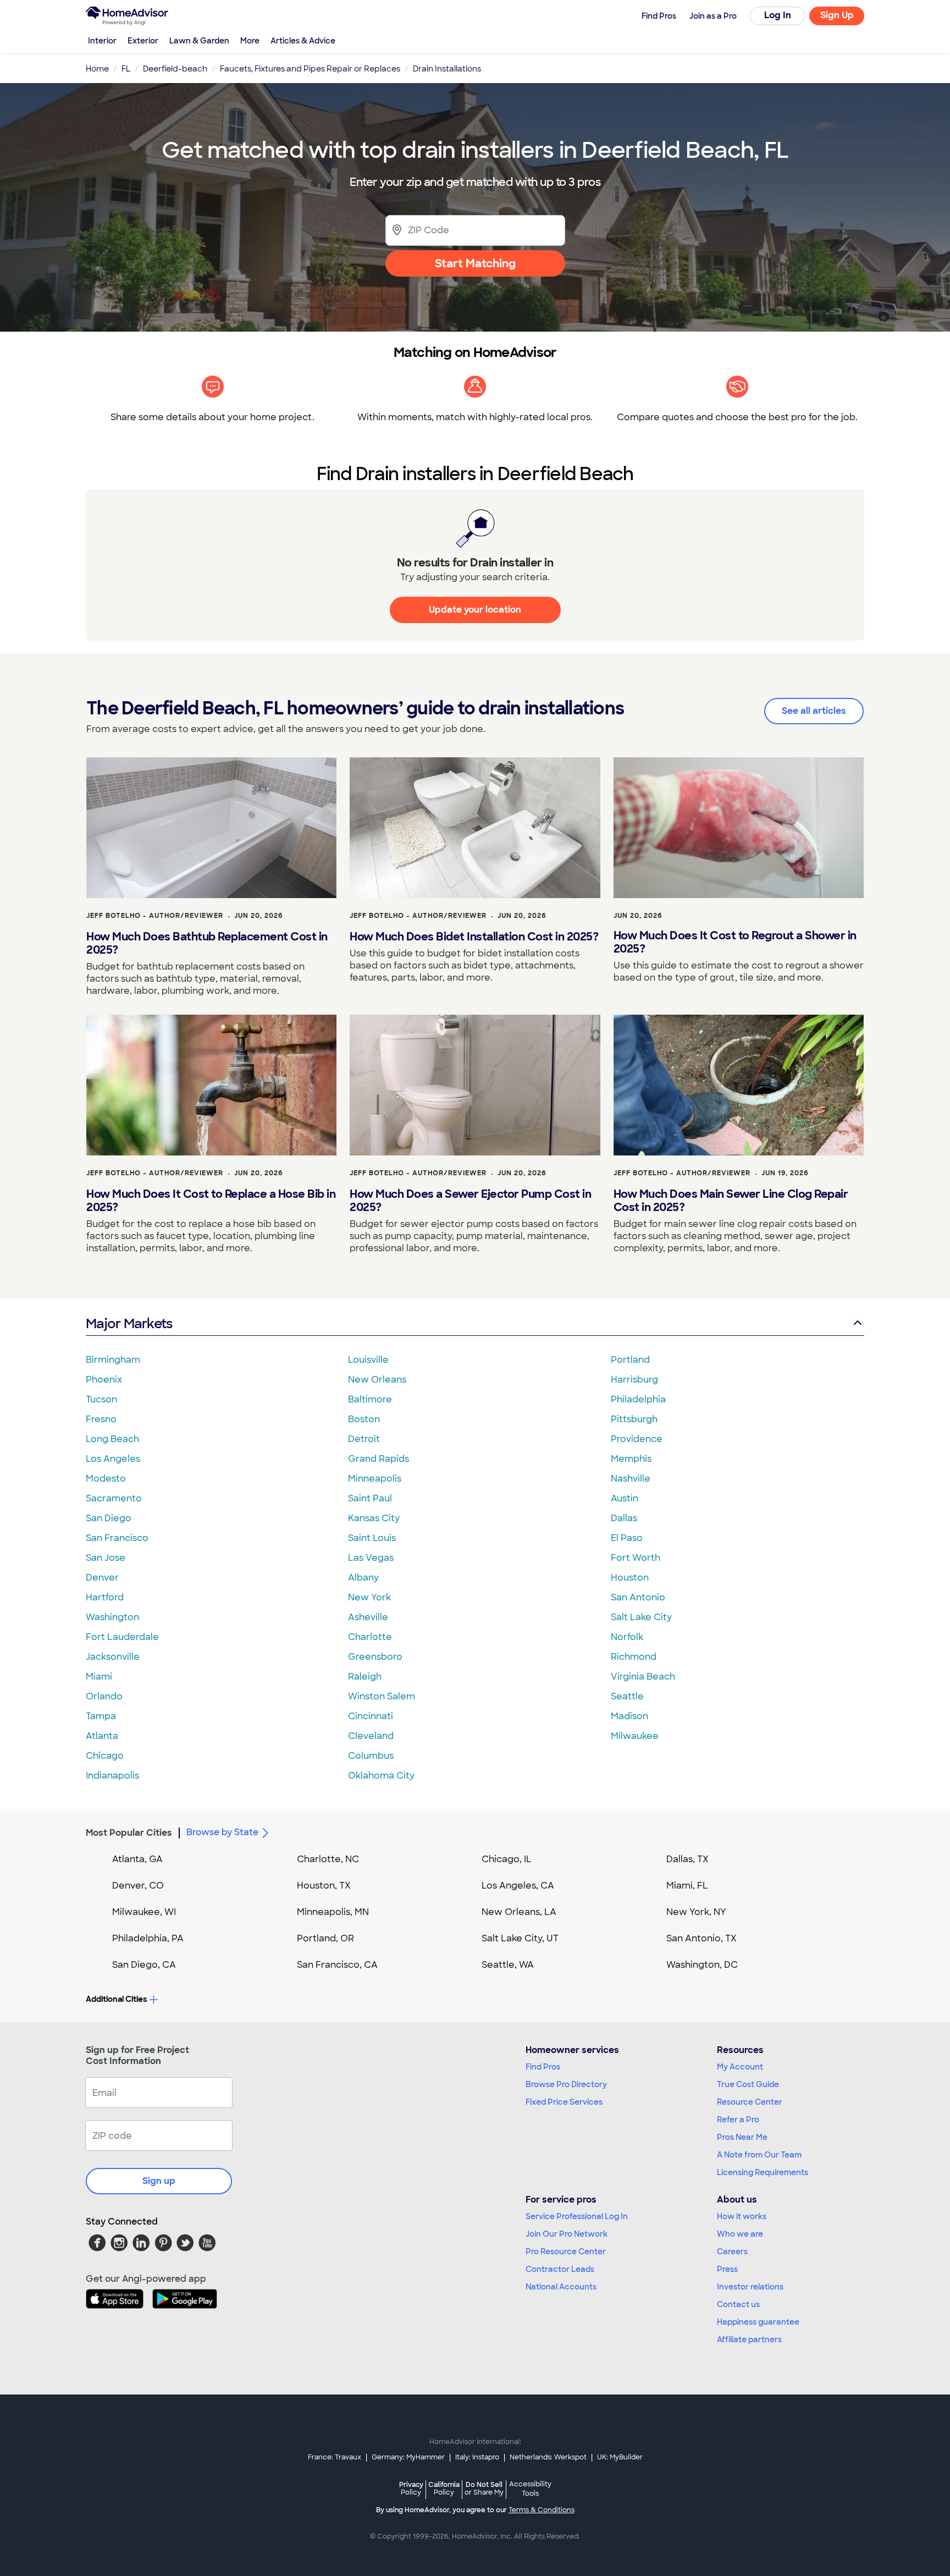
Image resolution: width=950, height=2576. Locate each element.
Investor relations (750, 2287)
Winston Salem (382, 1696)
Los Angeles (113, 1459)
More (250, 41)
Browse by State (222, 1832)
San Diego (109, 1518)
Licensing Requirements (763, 2172)
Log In (778, 15)
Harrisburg (634, 1380)
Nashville (631, 1479)
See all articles (814, 711)
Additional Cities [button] (116, 1999)
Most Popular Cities (129, 1833)
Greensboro (375, 1657)
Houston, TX (324, 1886)
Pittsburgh (634, 1419)
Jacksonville (113, 1657)
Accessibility (530, 2489)
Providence (637, 1439)
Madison (629, 1716)
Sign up (159, 2181)
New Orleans (377, 1380)
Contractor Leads (560, 2269)
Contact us (738, 2304)
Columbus (371, 1756)
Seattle (627, 1696)
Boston (364, 1419)
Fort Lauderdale (122, 1637)
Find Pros (543, 2067)
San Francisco (117, 1538)
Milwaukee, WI (144, 1912)
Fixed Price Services (564, 2102)
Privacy (411, 2488)
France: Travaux (335, 2457)
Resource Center (750, 2102)
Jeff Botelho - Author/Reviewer (155, 916)
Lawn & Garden (199, 41)
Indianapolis (112, 1776)
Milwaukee (635, 1736)
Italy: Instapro (477, 2457)
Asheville (368, 1617)
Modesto (106, 1479)
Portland (630, 1360)
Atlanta (102, 1736)
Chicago (105, 1756)
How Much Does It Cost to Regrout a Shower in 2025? (735, 942)
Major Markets (129, 1323)
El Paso (627, 1538)
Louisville (368, 1360)
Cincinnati (371, 1716)
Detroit (364, 1439)
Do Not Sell (484, 2488)
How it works (742, 2216)
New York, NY (696, 1912)
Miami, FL (687, 1886)
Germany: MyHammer (408, 2457)
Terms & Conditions (542, 2510)
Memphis (631, 1459)
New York (369, 1597)
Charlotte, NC (328, 1859)
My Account (740, 2067)
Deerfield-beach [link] (175, 69)
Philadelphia (638, 1399)
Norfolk (627, 1637)
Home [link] (97, 69)
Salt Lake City (641, 1617)
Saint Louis (372, 1538)
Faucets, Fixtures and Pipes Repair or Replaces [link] (310, 69)
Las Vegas (371, 1558)
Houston (630, 1578)
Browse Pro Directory (566, 2084)
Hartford (105, 1597)
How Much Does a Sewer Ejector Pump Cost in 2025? (470, 1201)
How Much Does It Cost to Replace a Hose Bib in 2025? (211, 1201)
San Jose (106, 1558)
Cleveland (371, 1736)
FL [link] (126, 69)
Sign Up (837, 15)
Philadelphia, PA (148, 1938)
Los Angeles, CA (518, 1886)
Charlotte (370, 1637)
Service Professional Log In (577, 2216)
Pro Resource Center (566, 2252)
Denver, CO (138, 1886)
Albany (363, 1578)
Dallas (624, 1518)
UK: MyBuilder (620, 2457)
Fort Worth (636, 1558)
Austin (625, 1498)
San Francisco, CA (337, 1965)
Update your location (475, 610)
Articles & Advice (303, 41)
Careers (732, 2252)
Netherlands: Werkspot (548, 2457)
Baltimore (370, 1399)
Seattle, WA (508, 1965)
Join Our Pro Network (567, 2234)
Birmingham (113, 1360)
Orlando (104, 1696)
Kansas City (374, 1518)
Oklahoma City (381, 1776)
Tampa (101, 1716)
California (444, 2488)
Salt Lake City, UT (520, 1938)
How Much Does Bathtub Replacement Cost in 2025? (207, 943)
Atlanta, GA (137, 1859)
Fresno (101, 1419)
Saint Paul (370, 1498)
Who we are (740, 2234)
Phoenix (104, 1380)
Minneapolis (375, 1479)
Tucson (101, 1399)
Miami (99, 1677)
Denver (102, 1578)
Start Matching (475, 263)
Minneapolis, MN (333, 1912)
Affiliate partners (749, 2340)
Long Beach (112, 1439)
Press (727, 2269)
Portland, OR (325, 1938)
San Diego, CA (144, 1965)
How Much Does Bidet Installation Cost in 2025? (474, 937)
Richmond (634, 1657)
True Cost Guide (748, 2084)
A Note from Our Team (759, 2155)
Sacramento (114, 1498)
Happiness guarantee (758, 2322)
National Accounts (561, 2287)
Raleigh (365, 1677)
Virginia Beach (643, 1677)
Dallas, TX (687, 1859)
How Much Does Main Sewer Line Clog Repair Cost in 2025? (731, 1201)
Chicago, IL (507, 1859)
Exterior (143, 41)
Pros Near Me (742, 2137)
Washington (112, 1617)
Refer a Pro (738, 2120)
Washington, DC (702, 1965)
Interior (102, 41)
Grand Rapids (379, 1459)
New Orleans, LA (519, 1912)
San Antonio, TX (702, 1938)
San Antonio (638, 1597)
